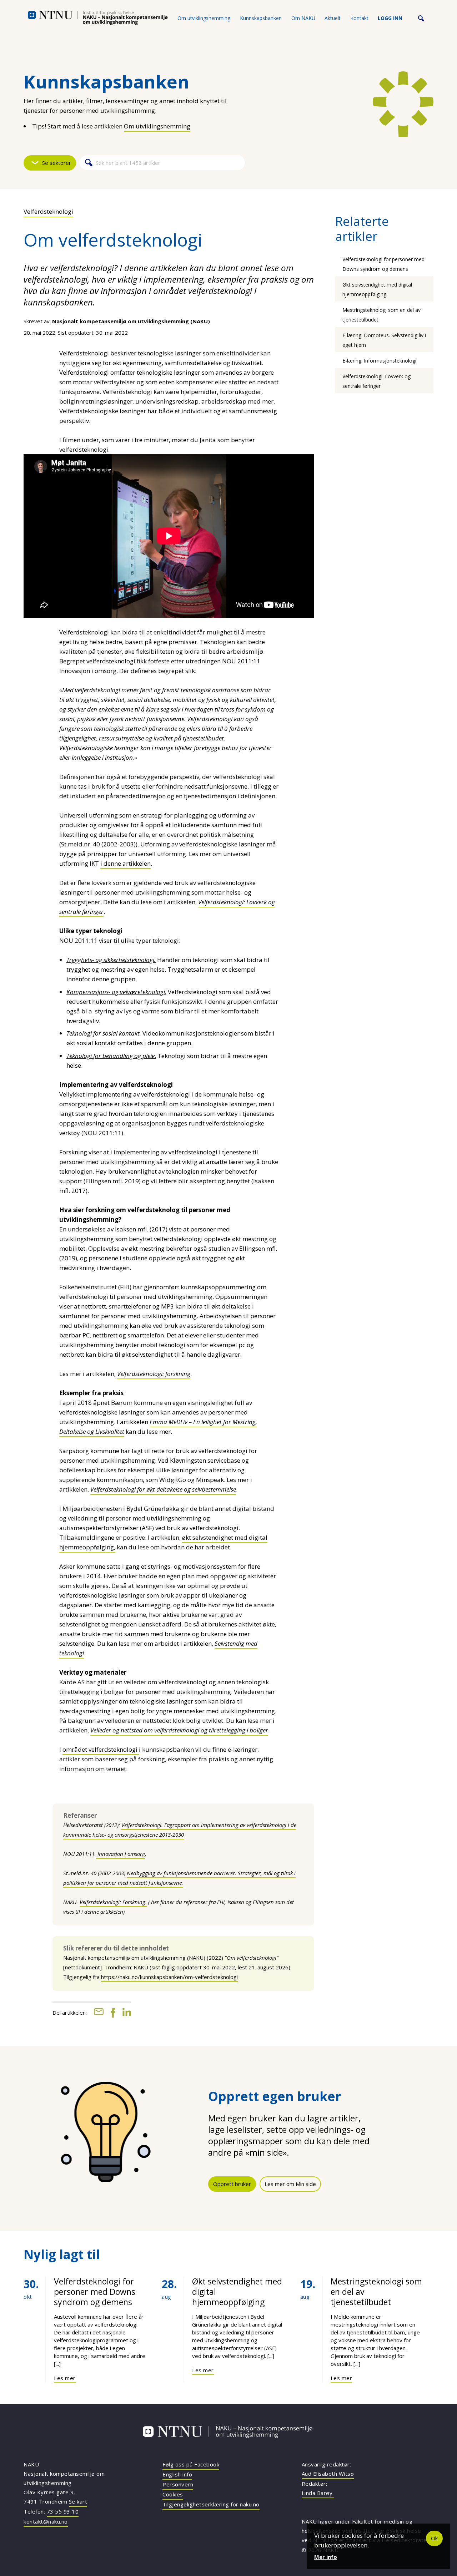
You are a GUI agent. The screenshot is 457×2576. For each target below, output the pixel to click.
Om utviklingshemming (204, 18)
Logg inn (390, 18)
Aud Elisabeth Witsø (328, 2474)
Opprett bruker (232, 2184)
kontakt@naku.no (46, 2521)
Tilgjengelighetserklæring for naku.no (211, 2504)
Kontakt (359, 18)
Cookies (173, 2494)
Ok (434, 2538)
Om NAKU (303, 18)
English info (177, 2474)
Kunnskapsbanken (261, 18)
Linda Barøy (318, 2493)
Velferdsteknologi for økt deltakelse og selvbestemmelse (163, 1489)
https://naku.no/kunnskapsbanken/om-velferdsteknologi (169, 1977)
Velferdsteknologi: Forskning (113, 1902)
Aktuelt (333, 18)
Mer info (326, 2557)
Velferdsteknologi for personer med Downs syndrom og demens (95, 2292)
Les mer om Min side (290, 2184)
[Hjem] (98, 18)
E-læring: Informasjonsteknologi (379, 361)
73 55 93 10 (63, 2511)
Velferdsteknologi (48, 211)
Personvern (178, 2484)
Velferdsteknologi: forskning (154, 1374)
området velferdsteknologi (101, 1749)
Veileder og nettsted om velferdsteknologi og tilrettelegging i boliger (179, 1730)
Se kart (78, 2501)
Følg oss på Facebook (191, 2464)
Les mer (65, 2378)
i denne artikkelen (125, 863)
